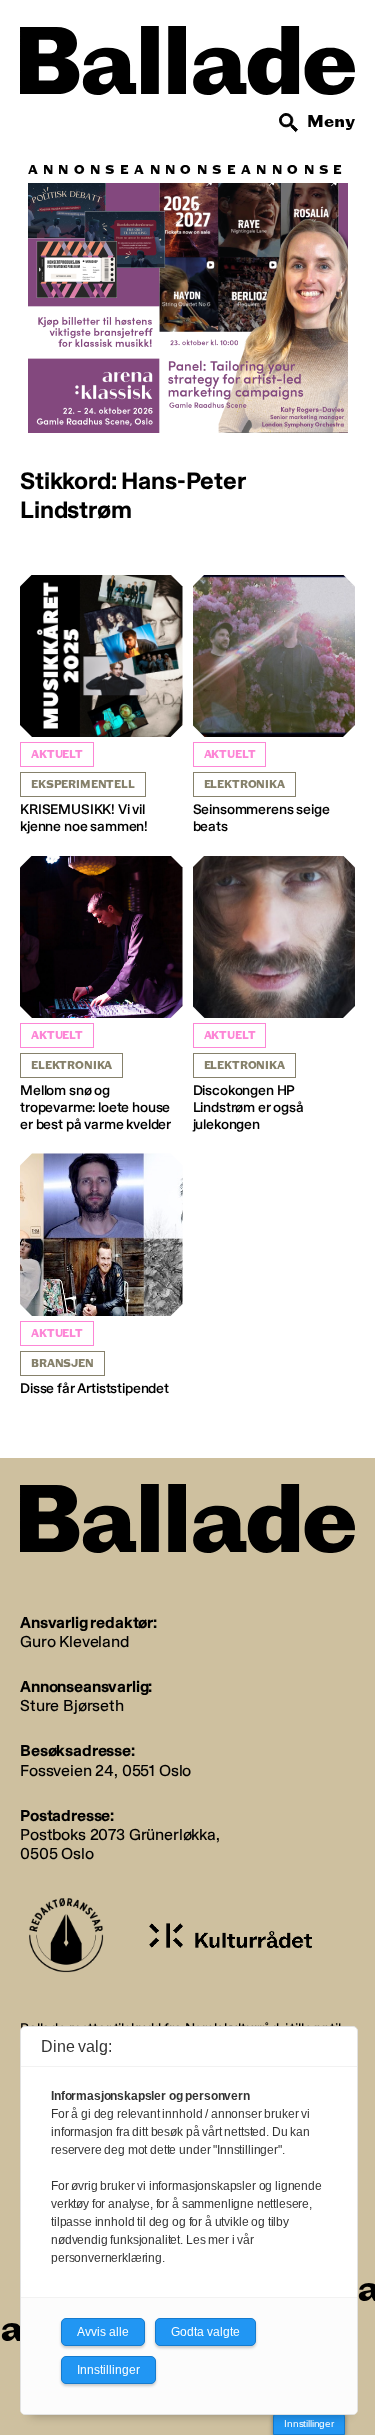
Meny (331, 121)
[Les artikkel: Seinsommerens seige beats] (274, 705)
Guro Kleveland (74, 1641)
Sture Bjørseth (72, 1705)
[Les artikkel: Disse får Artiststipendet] (101, 1275)
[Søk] (289, 123)
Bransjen (62, 1363)
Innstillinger (309, 2423)
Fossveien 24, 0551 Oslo (105, 1770)
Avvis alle (103, 2332)
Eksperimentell (83, 784)
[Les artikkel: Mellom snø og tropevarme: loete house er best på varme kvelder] (101, 995)
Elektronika (244, 784)
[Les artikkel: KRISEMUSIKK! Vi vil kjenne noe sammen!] (101, 705)
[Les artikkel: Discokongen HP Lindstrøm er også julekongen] (274, 995)
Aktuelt (57, 754)
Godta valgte (205, 2332)
